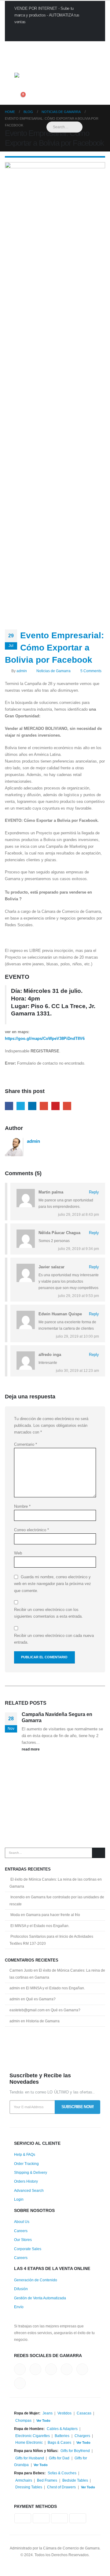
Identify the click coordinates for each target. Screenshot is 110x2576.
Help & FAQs (25, 2154)
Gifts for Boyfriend (75, 2451)
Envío (19, 2307)
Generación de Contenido (36, 2280)
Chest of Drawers (61, 2487)
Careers (21, 2231)
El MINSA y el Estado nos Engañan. (40, 1926)
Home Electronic (29, 2442)
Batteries (62, 2436)
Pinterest (55, 1106)
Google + (44, 1106)
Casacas (84, 2413)
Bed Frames (47, 2480)
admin (22, 671)
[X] (29, 47)
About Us (22, 2222)
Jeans (48, 2413)
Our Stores (23, 2240)
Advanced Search (29, 2190)
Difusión (21, 2289)
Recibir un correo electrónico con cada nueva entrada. (54, 1639)
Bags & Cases (59, 2442)
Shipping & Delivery (31, 2172)
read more (31, 1749)
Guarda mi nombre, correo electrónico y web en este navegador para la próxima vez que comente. (53, 1583)
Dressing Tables (29, 2487)
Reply (94, 1192)
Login (19, 2199)
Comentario (26, 1444)
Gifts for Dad (59, 2458)
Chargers (82, 2436)
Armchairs (24, 2480)
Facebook (9, 1106)
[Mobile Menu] (21, 65)
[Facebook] (19, 47)
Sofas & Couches (62, 2473)
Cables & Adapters (62, 2429)
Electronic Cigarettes (33, 2436)
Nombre (22, 1506)
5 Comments (91, 671)
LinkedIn (32, 1106)
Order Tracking (26, 2164)
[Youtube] (49, 47)
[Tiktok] (69, 47)
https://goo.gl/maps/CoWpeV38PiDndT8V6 (45, 1038)
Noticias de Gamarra (53, 671)
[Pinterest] (39, 47)
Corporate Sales (28, 2249)
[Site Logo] (51, 83)
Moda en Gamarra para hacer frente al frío (45, 1915)
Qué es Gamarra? (41, 1999)
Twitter (21, 1106)
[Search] (99, 1853)
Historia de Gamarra (43, 2021)
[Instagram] (59, 47)
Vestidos (64, 2413)
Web (18, 1553)
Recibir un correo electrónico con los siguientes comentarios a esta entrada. (48, 1613)
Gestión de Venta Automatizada (40, 2298)
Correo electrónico (31, 1530)
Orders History (26, 2181)
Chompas (23, 2420)
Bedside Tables (75, 2480)
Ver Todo (43, 2421)
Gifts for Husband (30, 2458)
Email (67, 1106)
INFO (26, 33)
